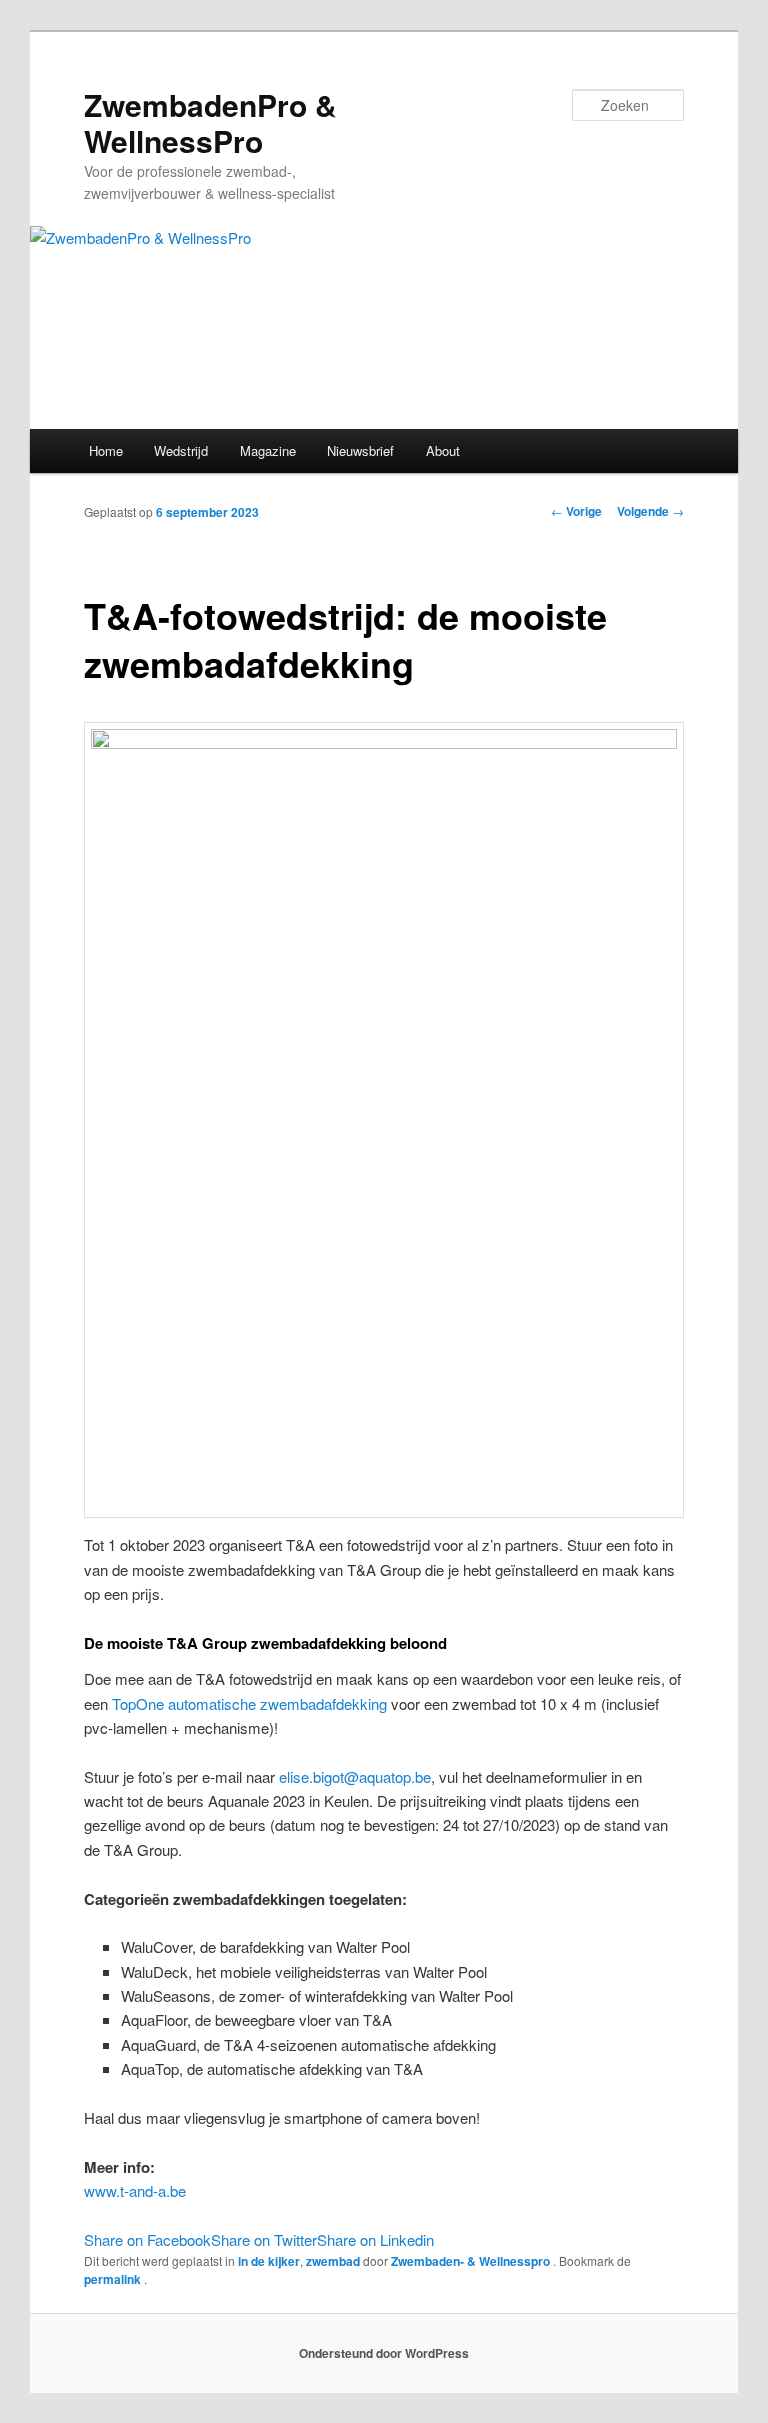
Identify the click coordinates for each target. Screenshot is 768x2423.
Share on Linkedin (375, 2239)
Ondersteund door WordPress (384, 2353)
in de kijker (269, 2261)
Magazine (268, 450)
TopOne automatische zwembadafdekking (249, 1703)
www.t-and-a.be (135, 2190)
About (443, 450)
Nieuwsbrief (360, 450)
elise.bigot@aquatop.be (355, 1776)
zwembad (333, 2261)
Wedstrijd (181, 450)
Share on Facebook (147, 2239)
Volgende (650, 511)
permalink (114, 2279)
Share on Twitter (264, 2239)
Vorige (576, 511)
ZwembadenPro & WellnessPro (210, 122)
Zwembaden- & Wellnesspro (472, 2261)
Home (106, 450)
